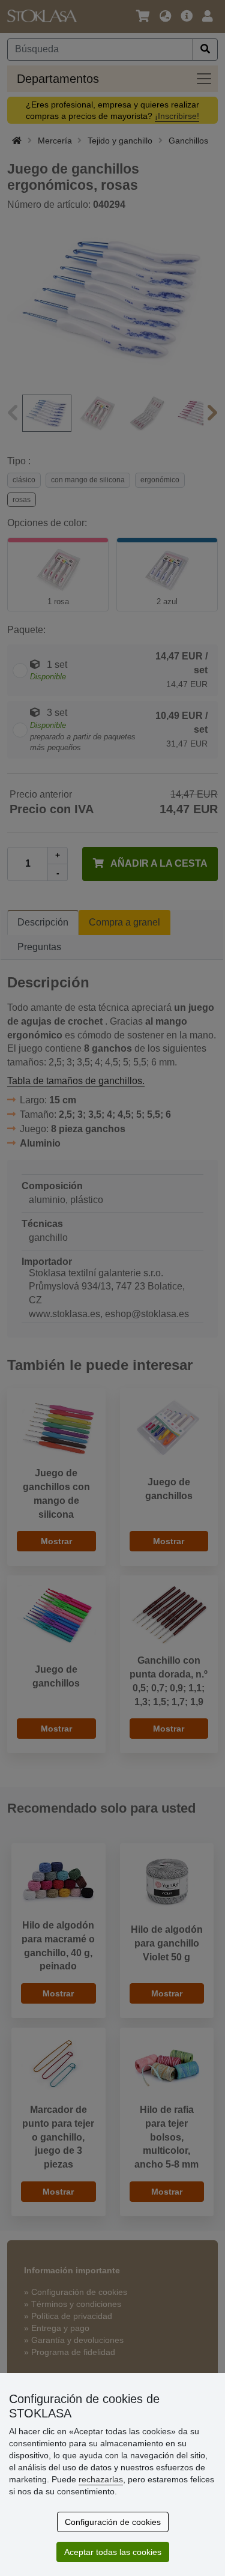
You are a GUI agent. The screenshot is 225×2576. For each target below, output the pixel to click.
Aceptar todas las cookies (113, 2552)
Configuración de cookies (113, 2522)
